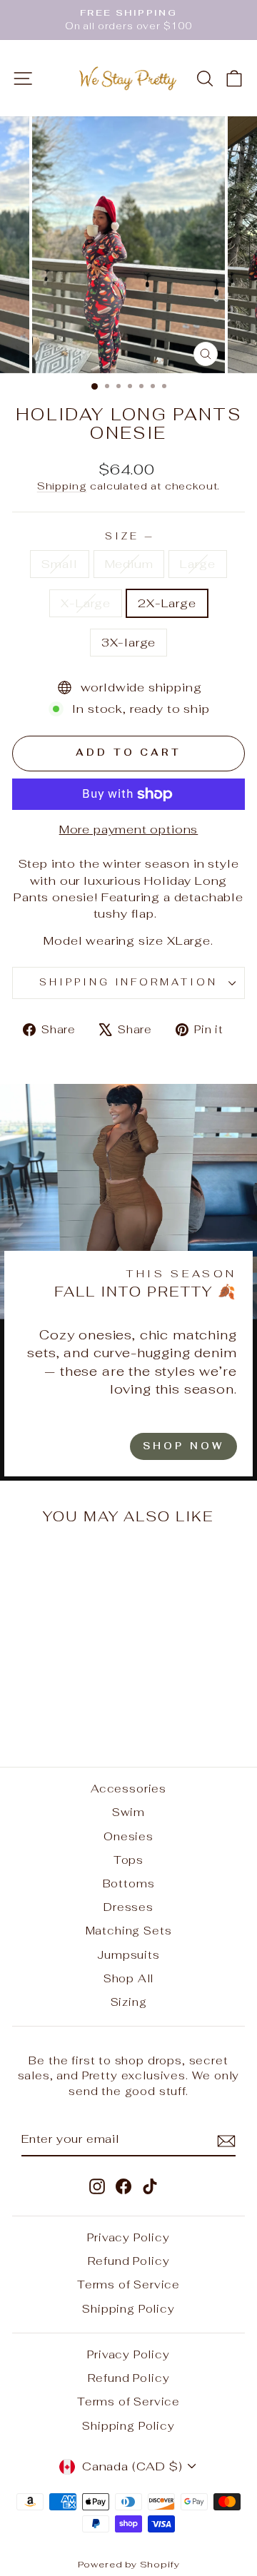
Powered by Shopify (129, 2564)
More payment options (129, 829)
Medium (129, 564)
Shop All (129, 1978)
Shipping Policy (128, 2309)
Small (59, 564)
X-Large (86, 603)
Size (128, 536)
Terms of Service (128, 2285)
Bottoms (129, 1883)
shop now (183, 1446)
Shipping (62, 486)
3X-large (129, 642)
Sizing (129, 2002)
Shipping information (129, 982)
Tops (128, 1860)
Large (197, 564)
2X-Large (167, 603)
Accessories (128, 1789)
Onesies (128, 1836)
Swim (128, 1812)
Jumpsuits (128, 1955)
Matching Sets (129, 1931)
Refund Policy (129, 2261)
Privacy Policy (128, 2237)
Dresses (128, 1907)
